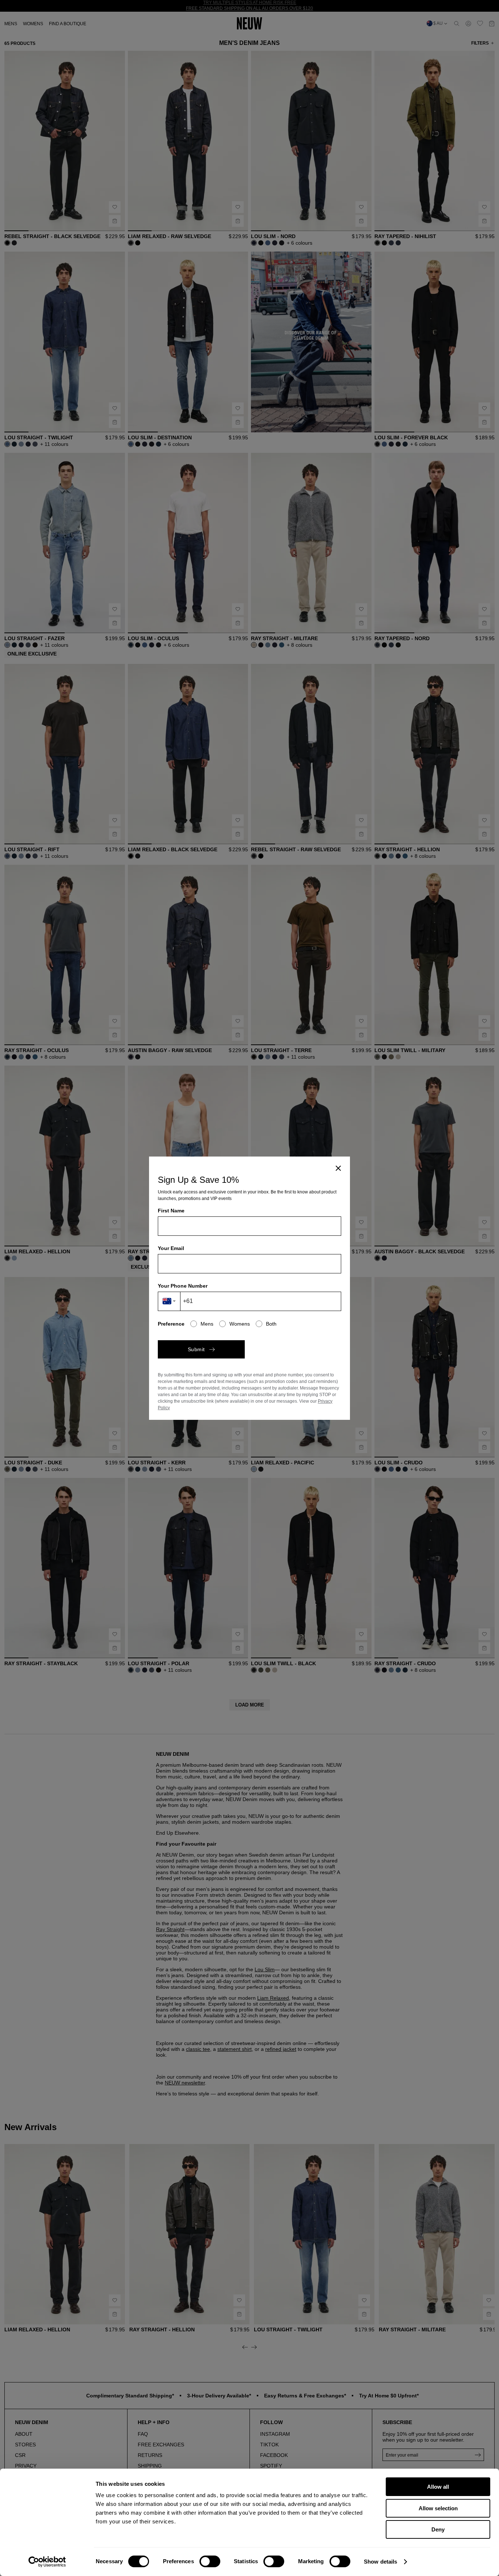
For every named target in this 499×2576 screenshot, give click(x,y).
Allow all (438, 2487)
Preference (171, 1324)
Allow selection (438, 2508)
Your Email (171, 1248)
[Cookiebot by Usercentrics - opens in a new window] (47, 2562)
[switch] (210, 2561)
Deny (438, 2529)
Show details (380, 2562)
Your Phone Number (183, 1286)
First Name (171, 1211)
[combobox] (169, 1301)
